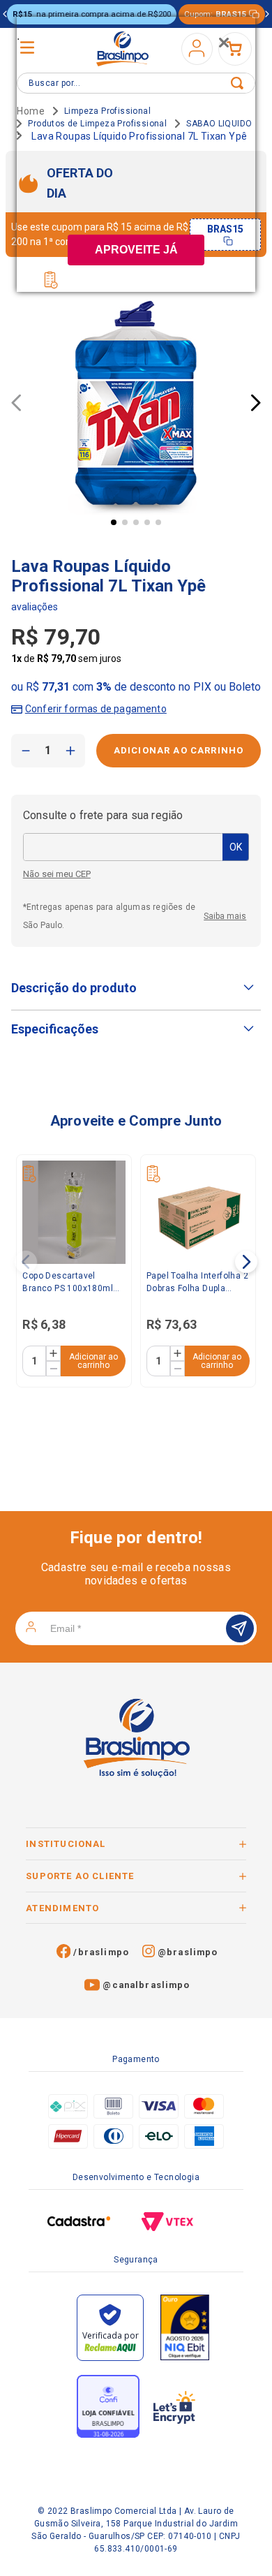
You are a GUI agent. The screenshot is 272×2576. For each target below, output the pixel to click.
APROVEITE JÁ (136, 250)
